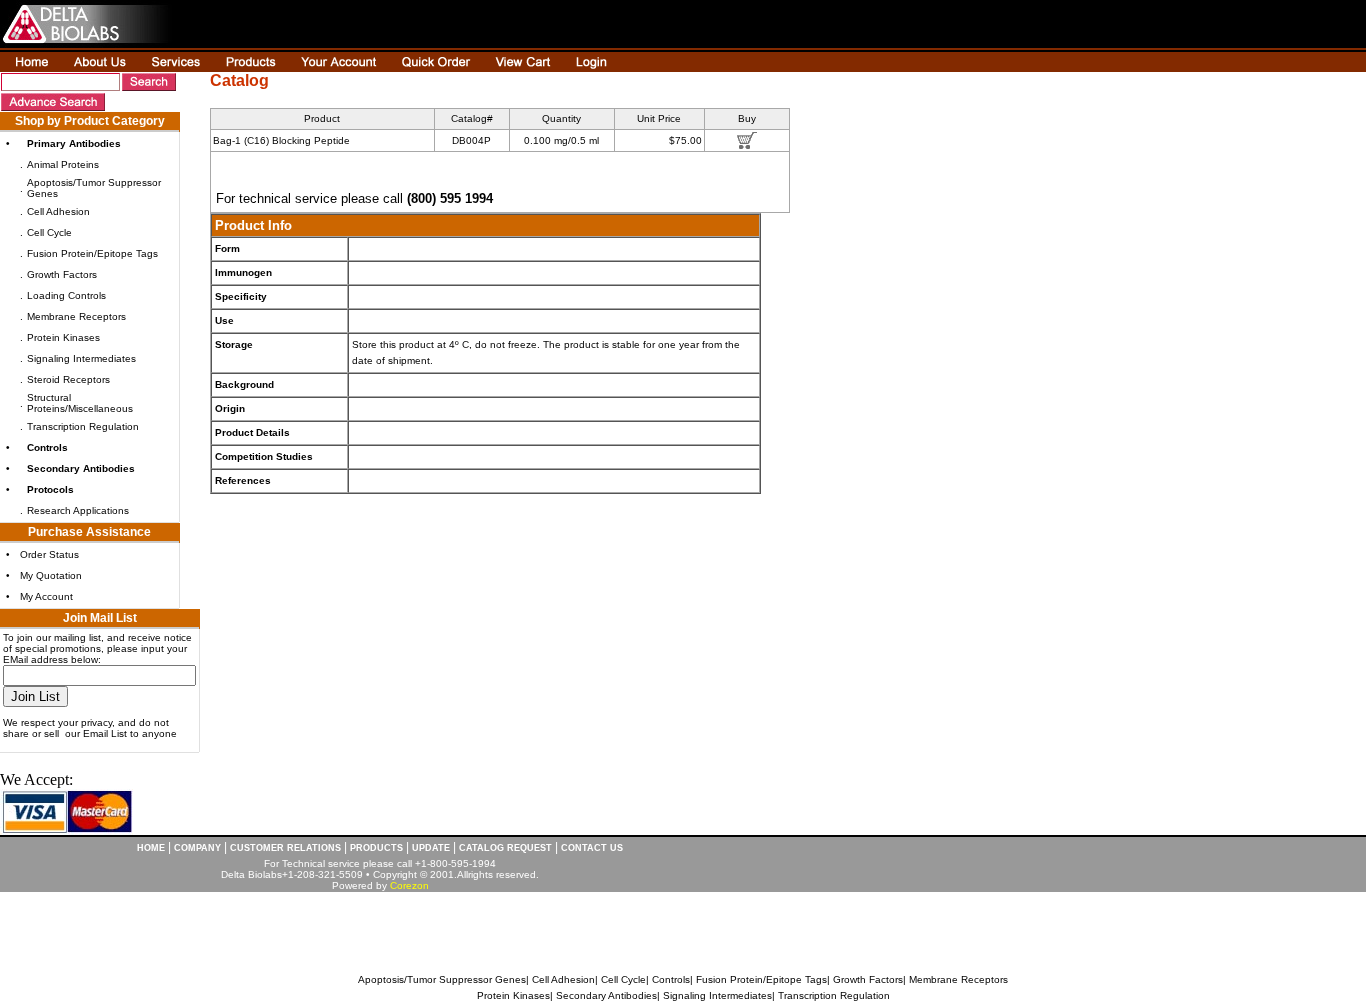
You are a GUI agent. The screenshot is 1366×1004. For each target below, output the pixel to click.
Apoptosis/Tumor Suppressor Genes (442, 979)
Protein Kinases (63, 337)
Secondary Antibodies (606, 995)
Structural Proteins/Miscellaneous (80, 403)
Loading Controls (66, 295)
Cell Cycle (49, 232)
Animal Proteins (63, 164)
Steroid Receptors (68, 379)
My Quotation (51, 575)
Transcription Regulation (83, 426)
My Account (46, 596)
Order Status (49, 554)
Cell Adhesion (58, 211)
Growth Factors (62, 274)
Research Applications (78, 510)
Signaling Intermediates (81, 358)
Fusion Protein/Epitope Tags (92, 253)
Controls (671, 979)
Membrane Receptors (76, 316)
